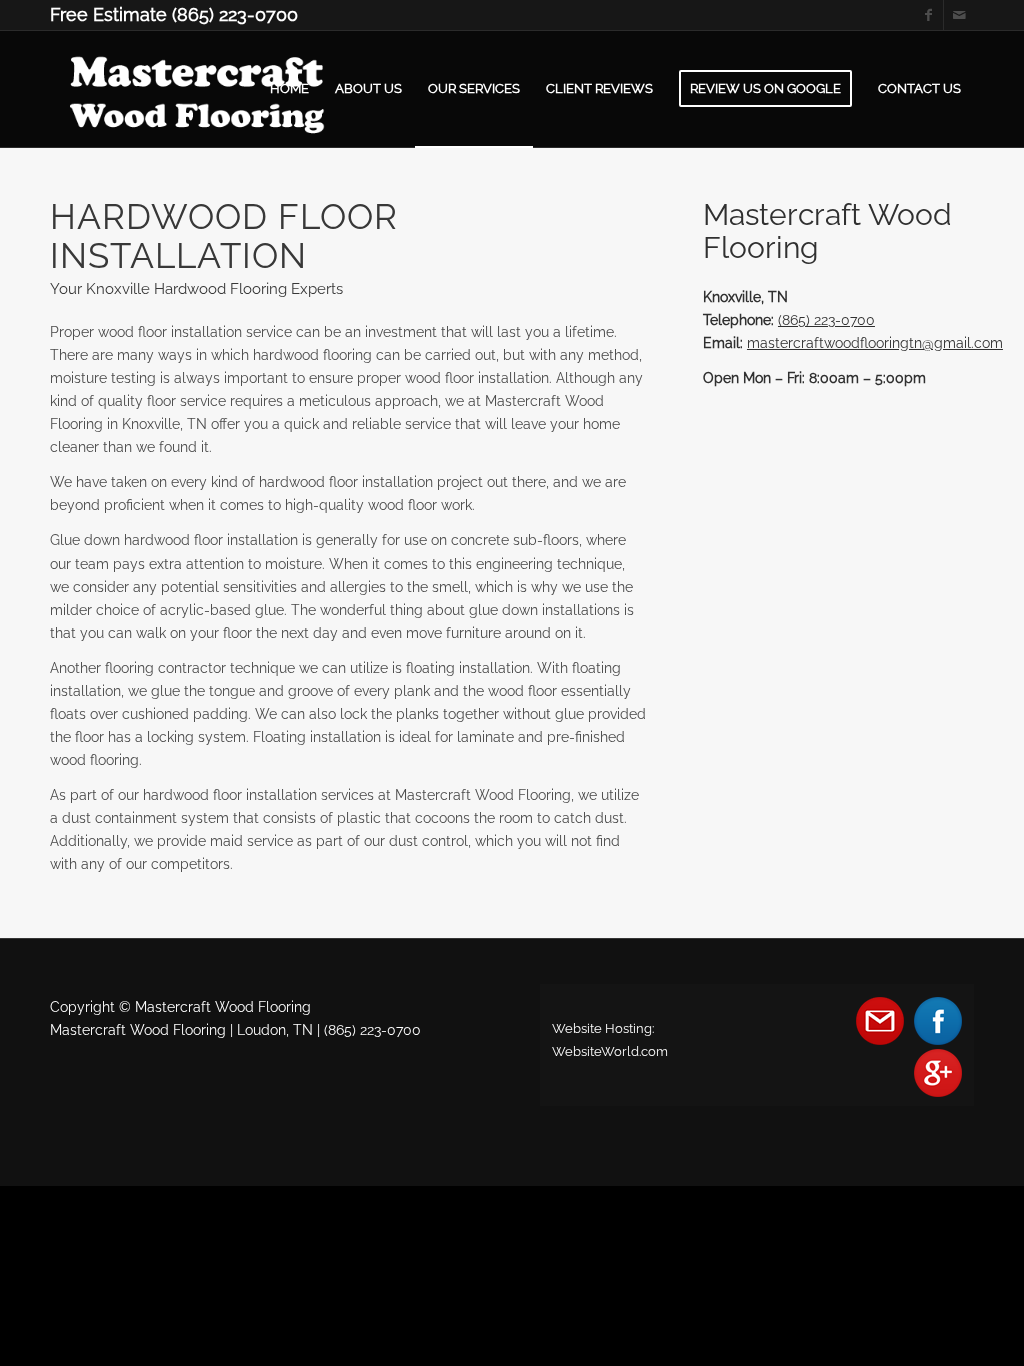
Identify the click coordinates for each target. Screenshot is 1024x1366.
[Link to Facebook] (928, 15)
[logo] (204, 89)
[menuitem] (289, 89)
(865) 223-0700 (826, 320)
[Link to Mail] (959, 15)
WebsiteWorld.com (610, 1051)
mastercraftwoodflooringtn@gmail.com (875, 343)
